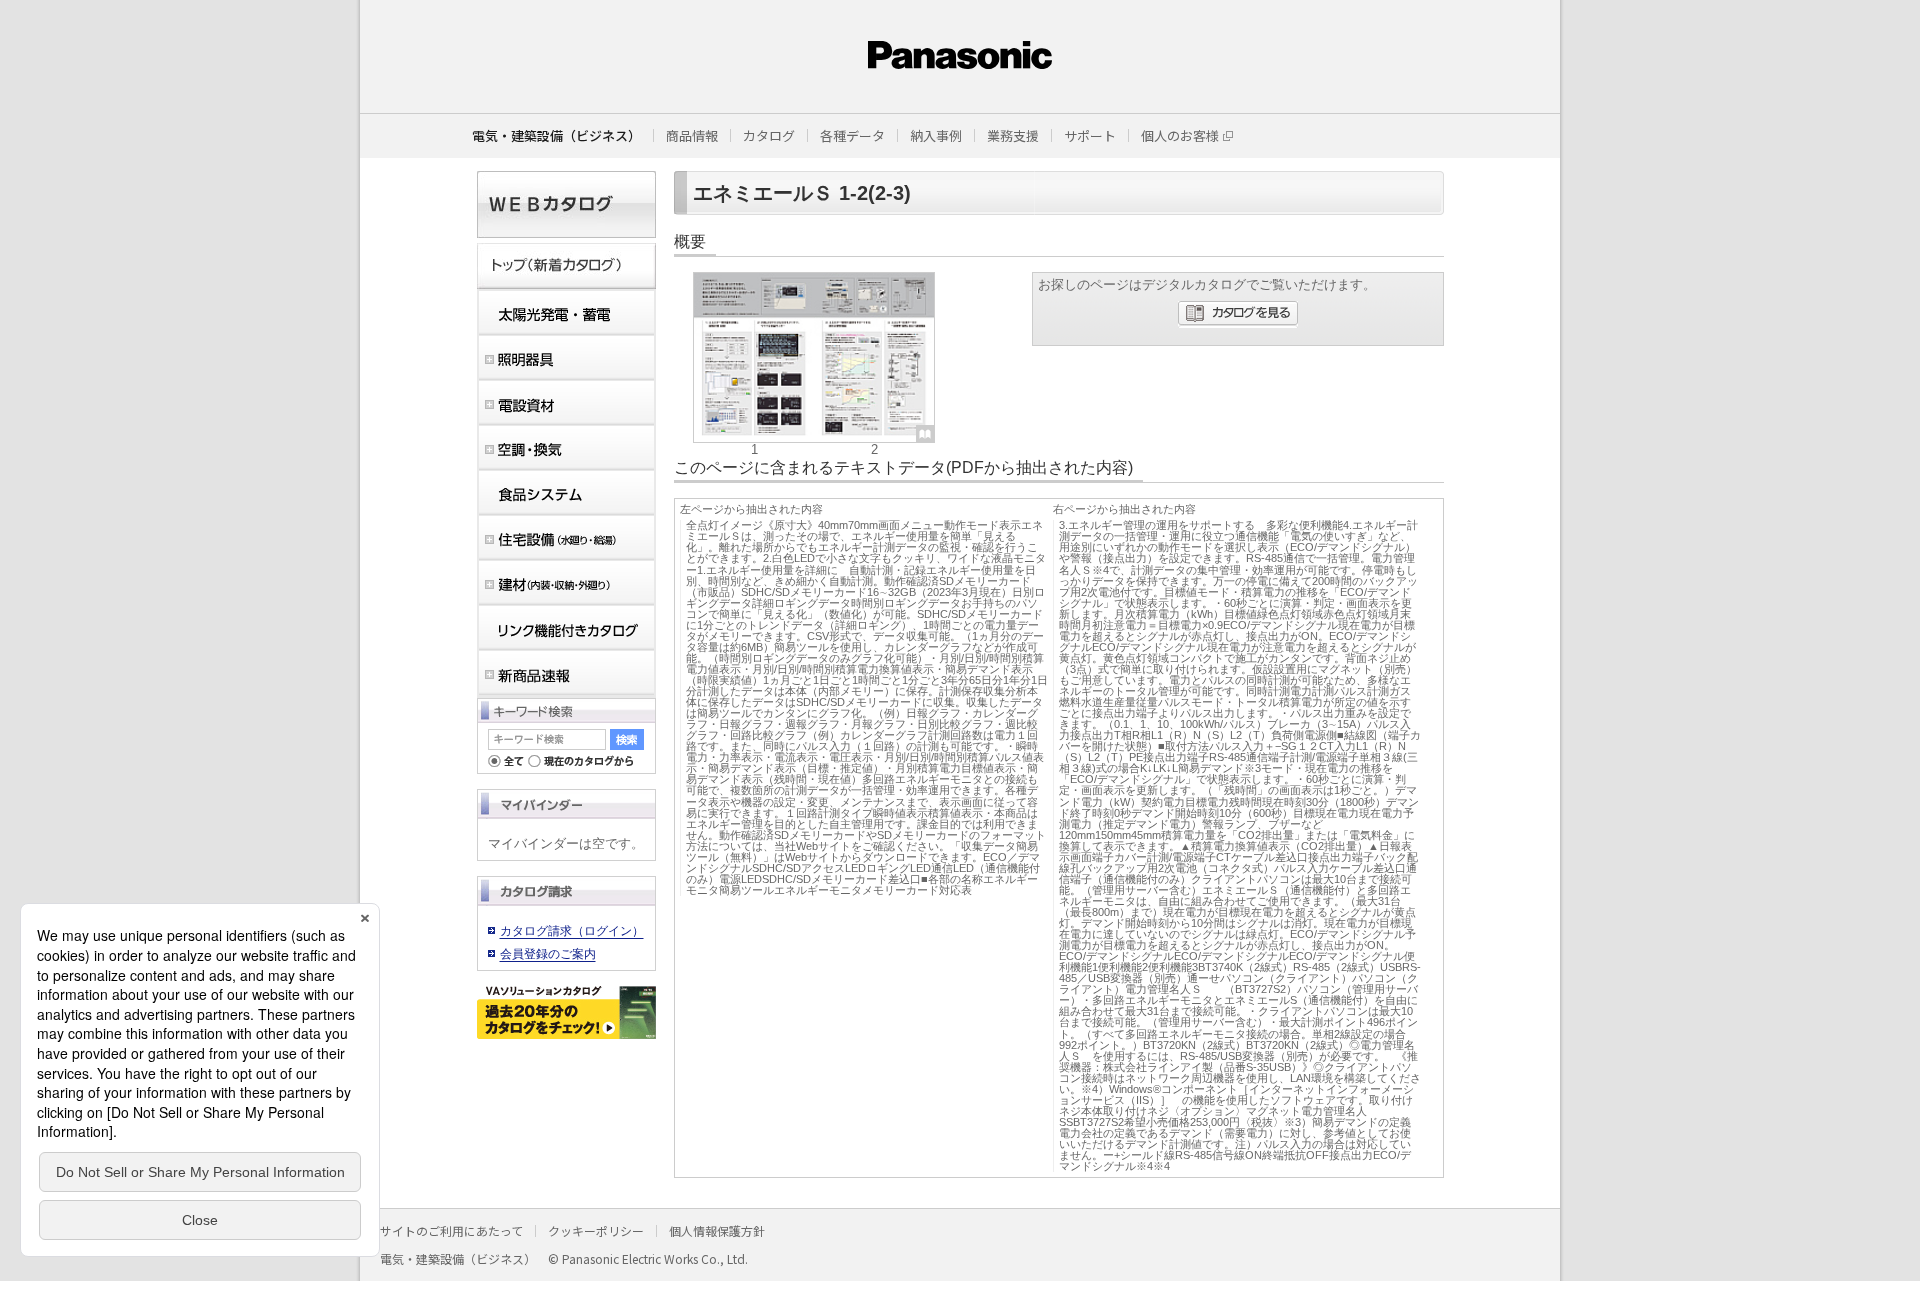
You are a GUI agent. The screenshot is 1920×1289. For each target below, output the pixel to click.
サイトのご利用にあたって (451, 1230)
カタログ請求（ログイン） (572, 931)
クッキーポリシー (596, 1230)
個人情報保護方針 (717, 1230)
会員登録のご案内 (548, 954)
